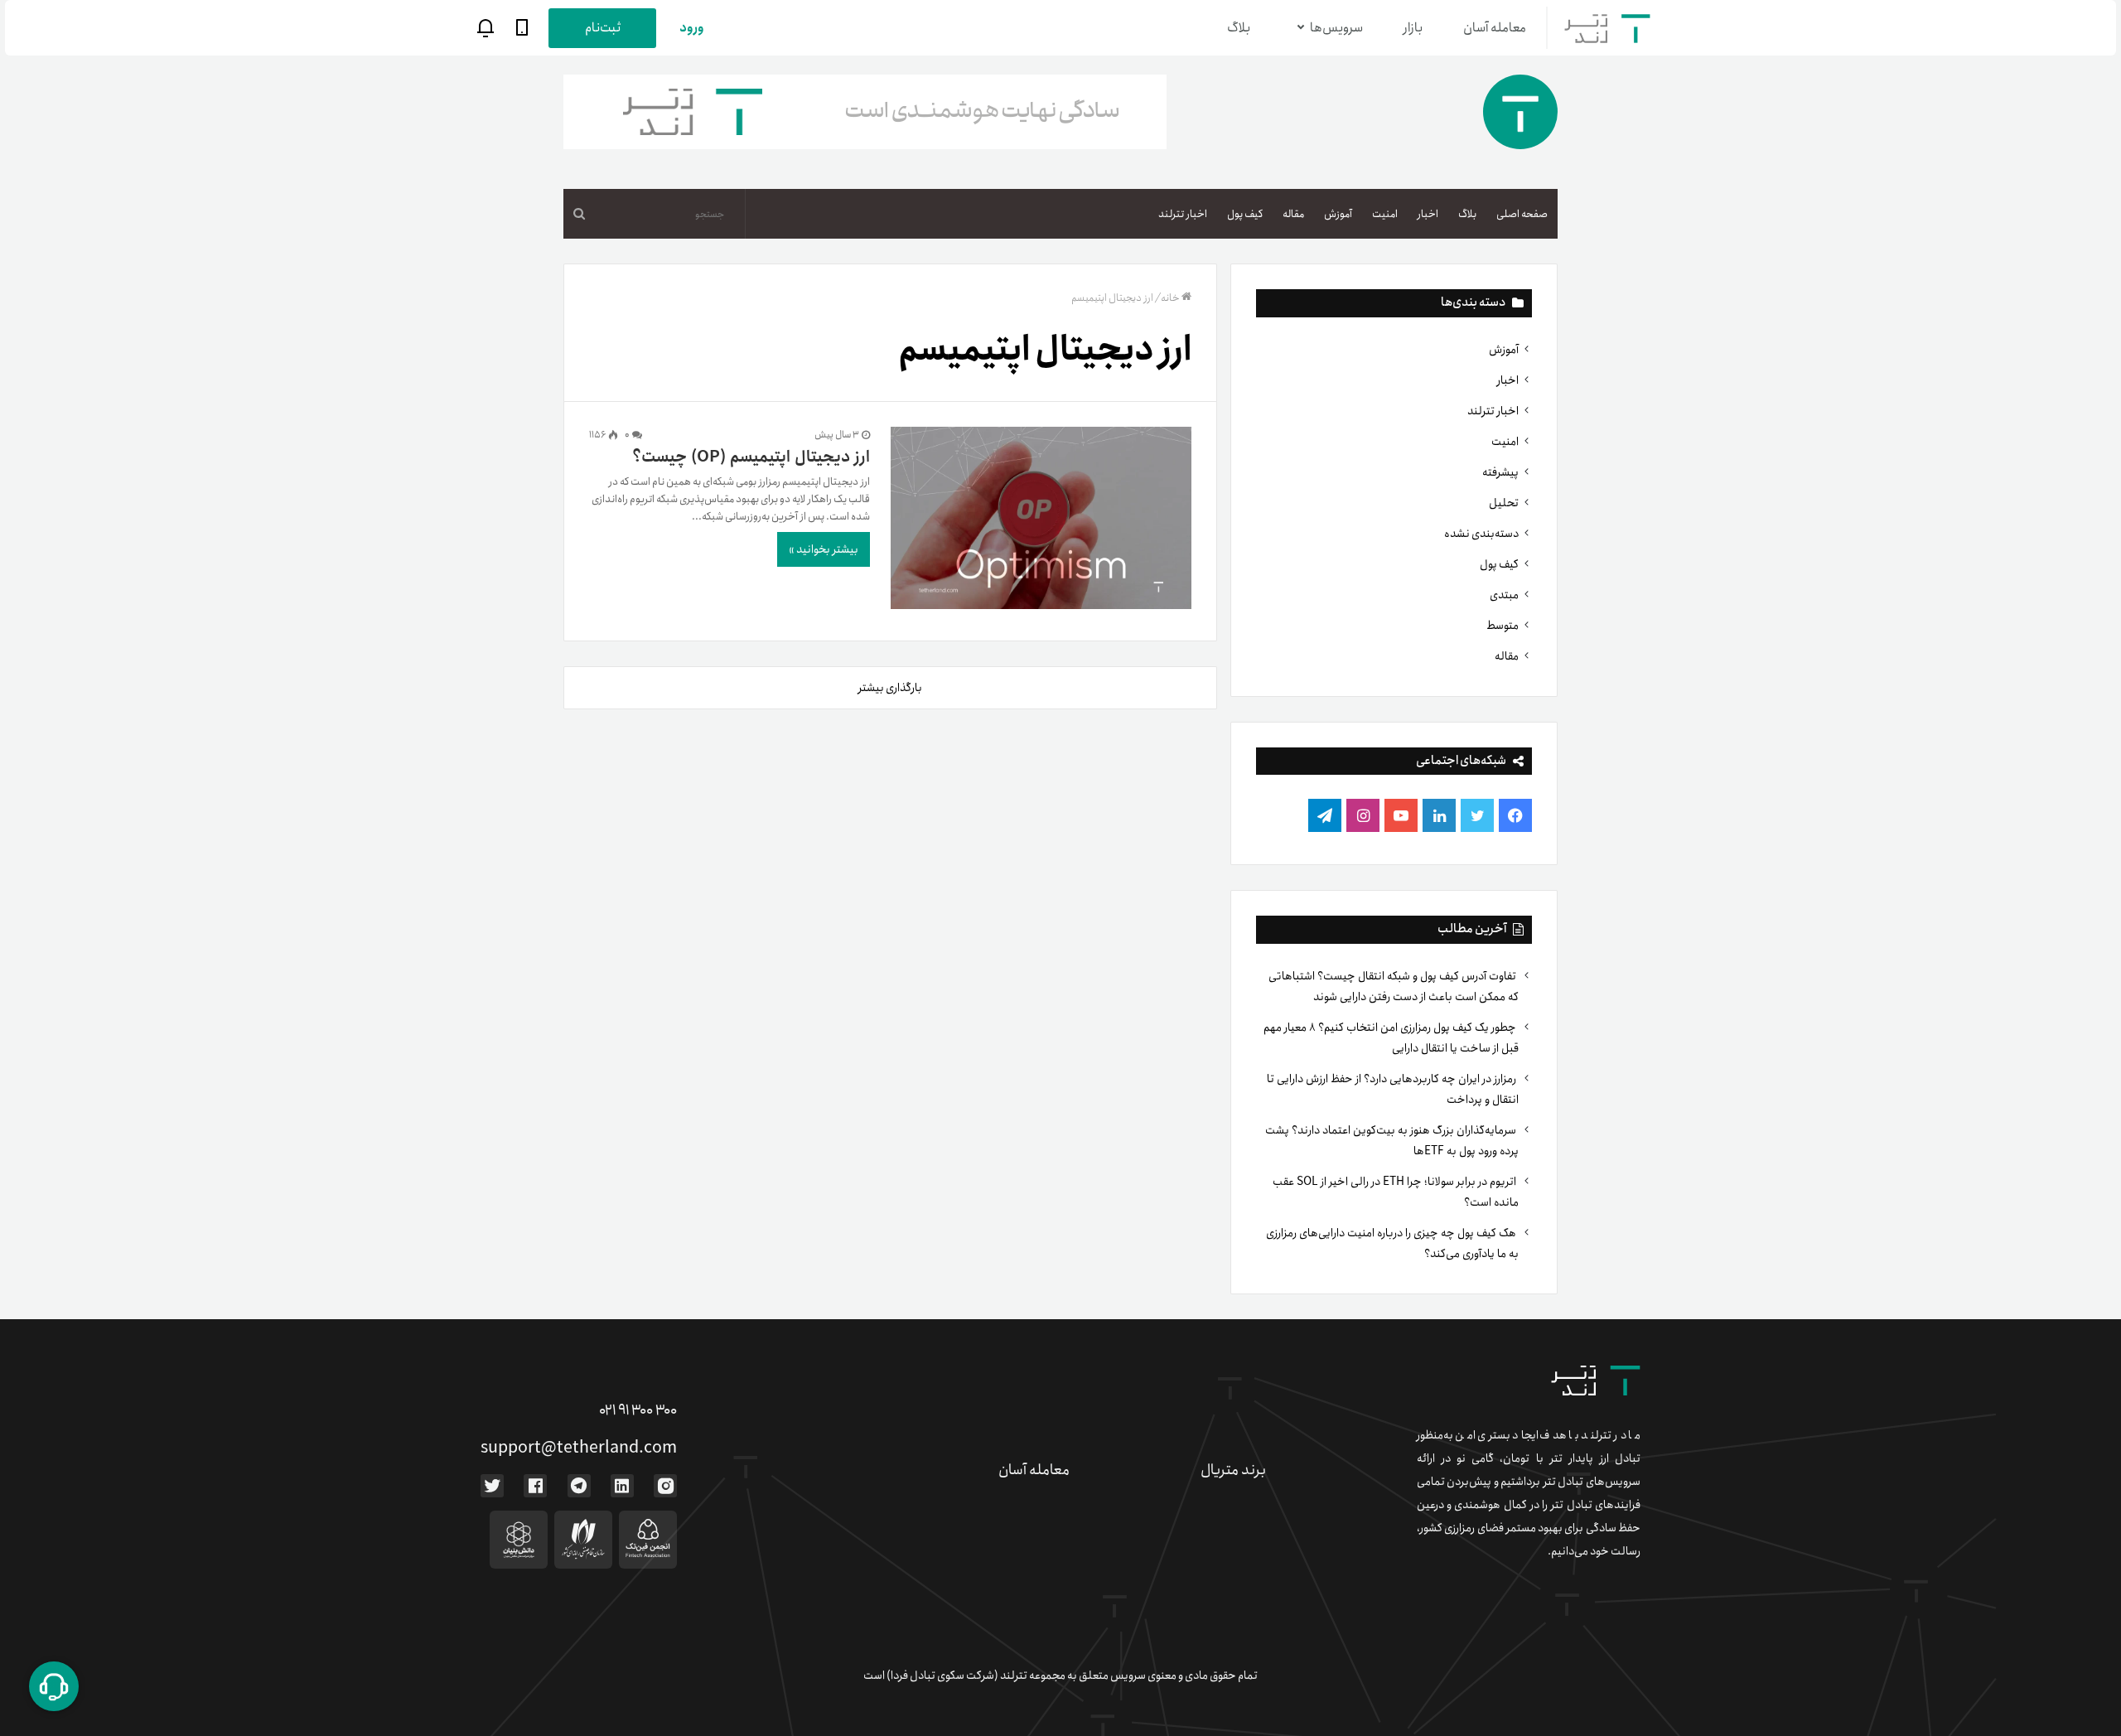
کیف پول (1245, 214)
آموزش (1338, 214)
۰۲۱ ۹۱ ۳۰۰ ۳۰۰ (638, 1410)
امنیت (1385, 214)
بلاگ (1239, 28)
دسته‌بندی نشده (1481, 534)
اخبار (1428, 214)
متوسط (1503, 626)
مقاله (1293, 214)
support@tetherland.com (579, 1448)
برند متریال (1233, 1470)
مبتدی (1504, 595)
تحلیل (1504, 503)
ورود (692, 28)
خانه (1170, 298)
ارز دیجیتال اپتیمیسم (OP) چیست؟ (751, 457)
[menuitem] (1522, 214)
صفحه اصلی (1522, 214)
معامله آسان (1495, 28)
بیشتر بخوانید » (824, 549)
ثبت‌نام (603, 28)
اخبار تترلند (1183, 214)
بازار (1413, 28)
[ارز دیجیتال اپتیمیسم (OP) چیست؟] (1041, 521)
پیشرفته (1500, 472)
